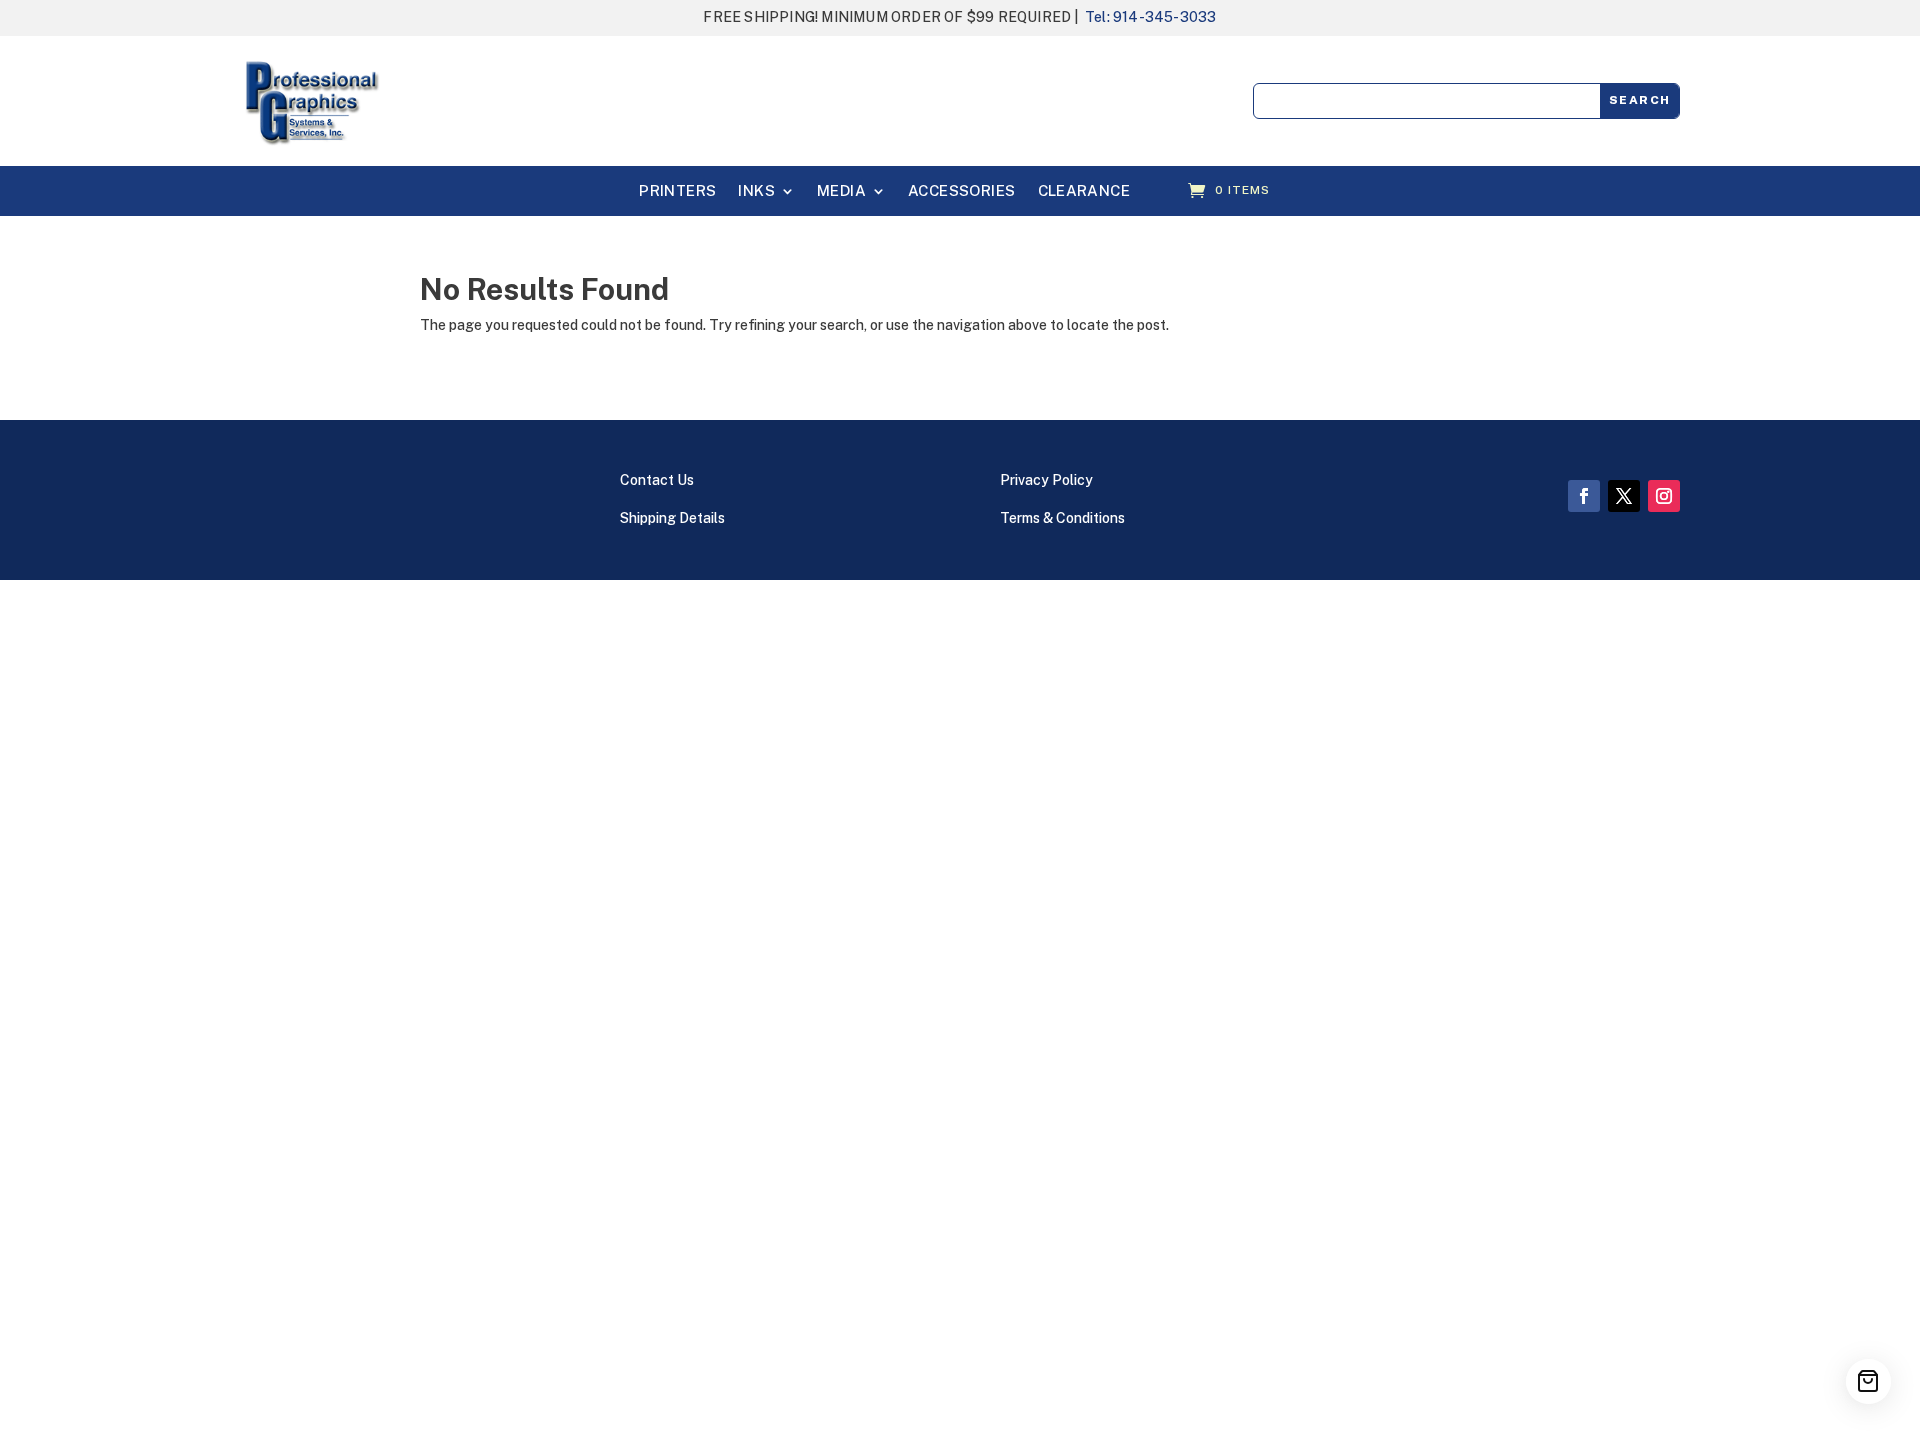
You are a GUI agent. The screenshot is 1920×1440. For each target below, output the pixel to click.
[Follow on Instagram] (1664, 496)
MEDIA (841, 191)
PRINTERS (677, 191)
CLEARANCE (1084, 191)
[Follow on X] (1624, 496)
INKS (756, 191)
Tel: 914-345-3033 (1150, 17)
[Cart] (1868, 1381)
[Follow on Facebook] (1584, 496)
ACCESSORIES (961, 191)
